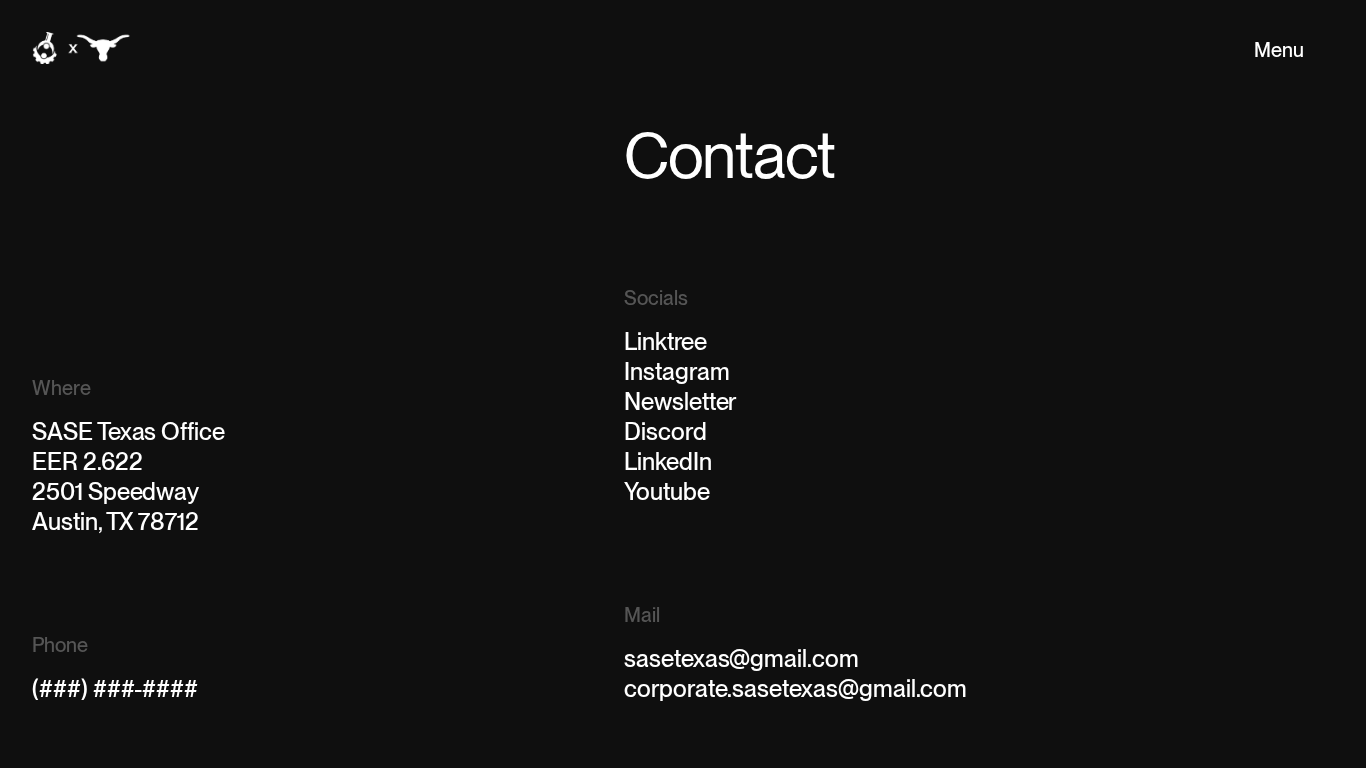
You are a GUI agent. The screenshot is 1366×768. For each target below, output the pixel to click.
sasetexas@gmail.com (741, 658)
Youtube (667, 491)
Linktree (665, 341)
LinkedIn (668, 461)
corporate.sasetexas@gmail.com (795, 688)
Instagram (676, 371)
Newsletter (680, 401)
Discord (665, 431)
